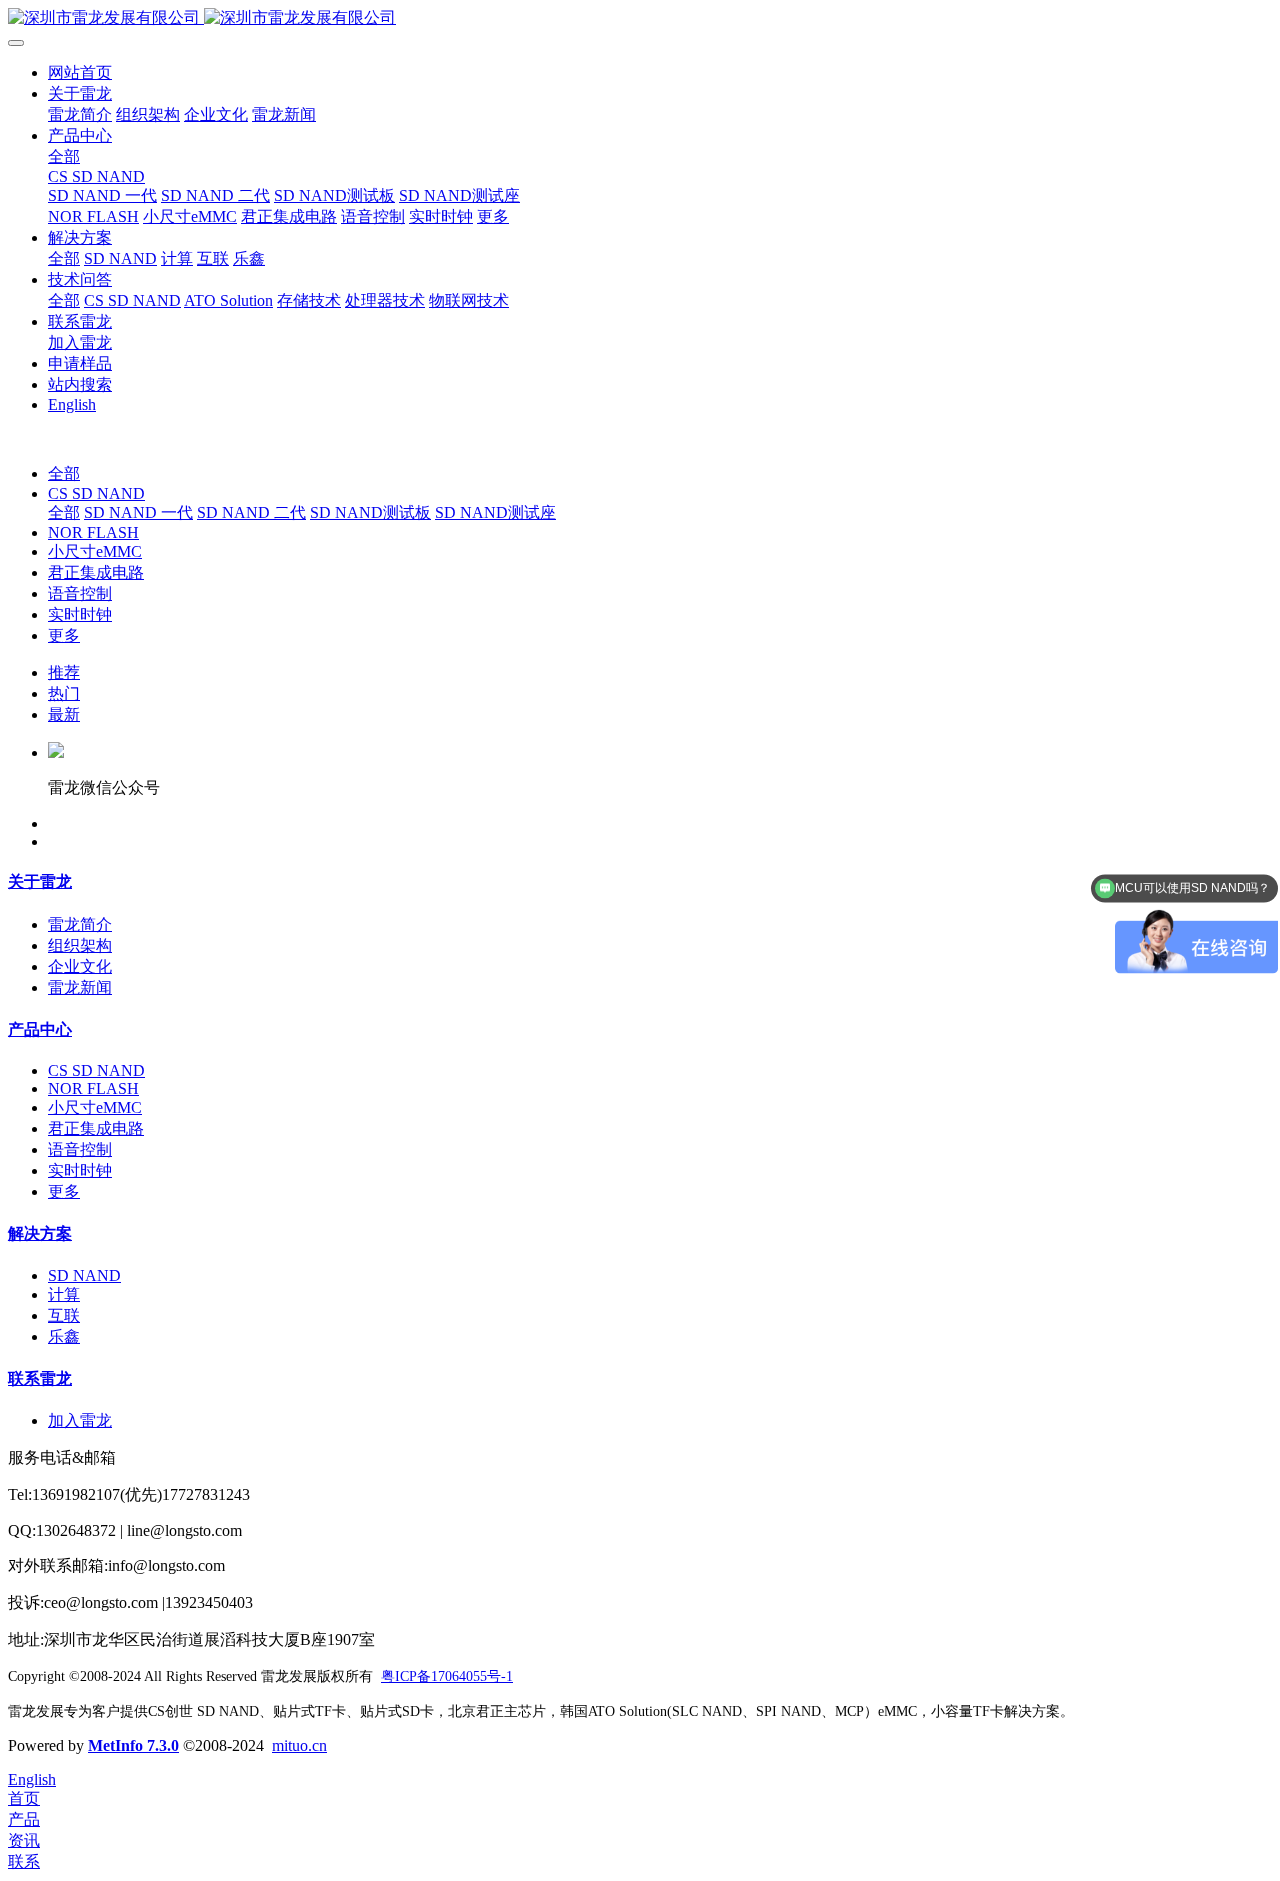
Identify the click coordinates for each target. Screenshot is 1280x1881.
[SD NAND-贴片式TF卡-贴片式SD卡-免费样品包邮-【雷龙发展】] (640, 18)
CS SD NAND (96, 493)
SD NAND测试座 (495, 512)
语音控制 (80, 593)
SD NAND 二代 (251, 512)
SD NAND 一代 (138, 512)
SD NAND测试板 (370, 512)
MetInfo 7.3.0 (133, 1745)
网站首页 (80, 72)
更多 (64, 635)
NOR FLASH (93, 532)
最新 (64, 714)
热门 (64, 693)
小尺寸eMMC (95, 551)
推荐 (64, 672)
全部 (64, 156)
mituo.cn (299, 1745)
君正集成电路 (96, 572)
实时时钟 (80, 614)
